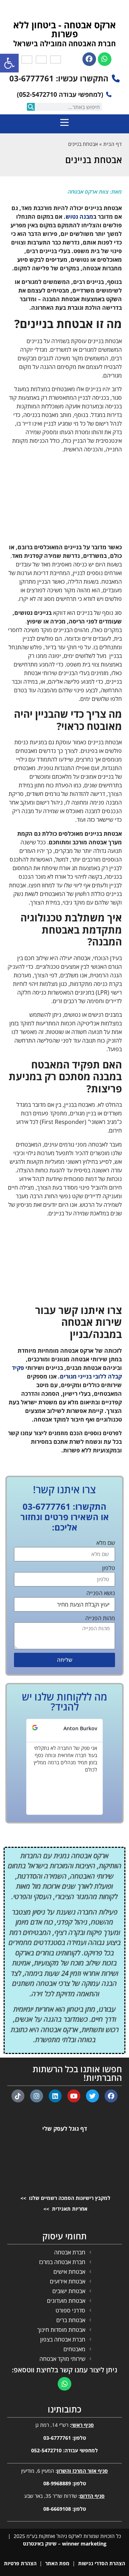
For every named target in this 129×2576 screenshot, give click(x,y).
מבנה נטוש (79, 217)
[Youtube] (74, 2096)
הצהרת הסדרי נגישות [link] (102, 2563)
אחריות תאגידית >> (65, 2209)
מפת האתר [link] (57, 2563)
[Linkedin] (55, 2096)
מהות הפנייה (100, 1619)
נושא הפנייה (101, 1593)
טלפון (109, 1568)
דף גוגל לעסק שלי (65, 2129)
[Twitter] (92, 2096)
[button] (20, 1767)
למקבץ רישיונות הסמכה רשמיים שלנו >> (65, 2198)
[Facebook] (89, 59)
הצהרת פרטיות (20, 2563)
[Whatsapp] (105, 59)
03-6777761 (57, 2438)
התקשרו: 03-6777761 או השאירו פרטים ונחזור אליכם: (65, 1517)
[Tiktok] (18, 2096)
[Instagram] (37, 2096)
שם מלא (106, 1543)
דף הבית (113, 144)
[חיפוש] (31, 107)
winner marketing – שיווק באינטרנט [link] (65, 2544)
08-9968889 (57, 2483)
